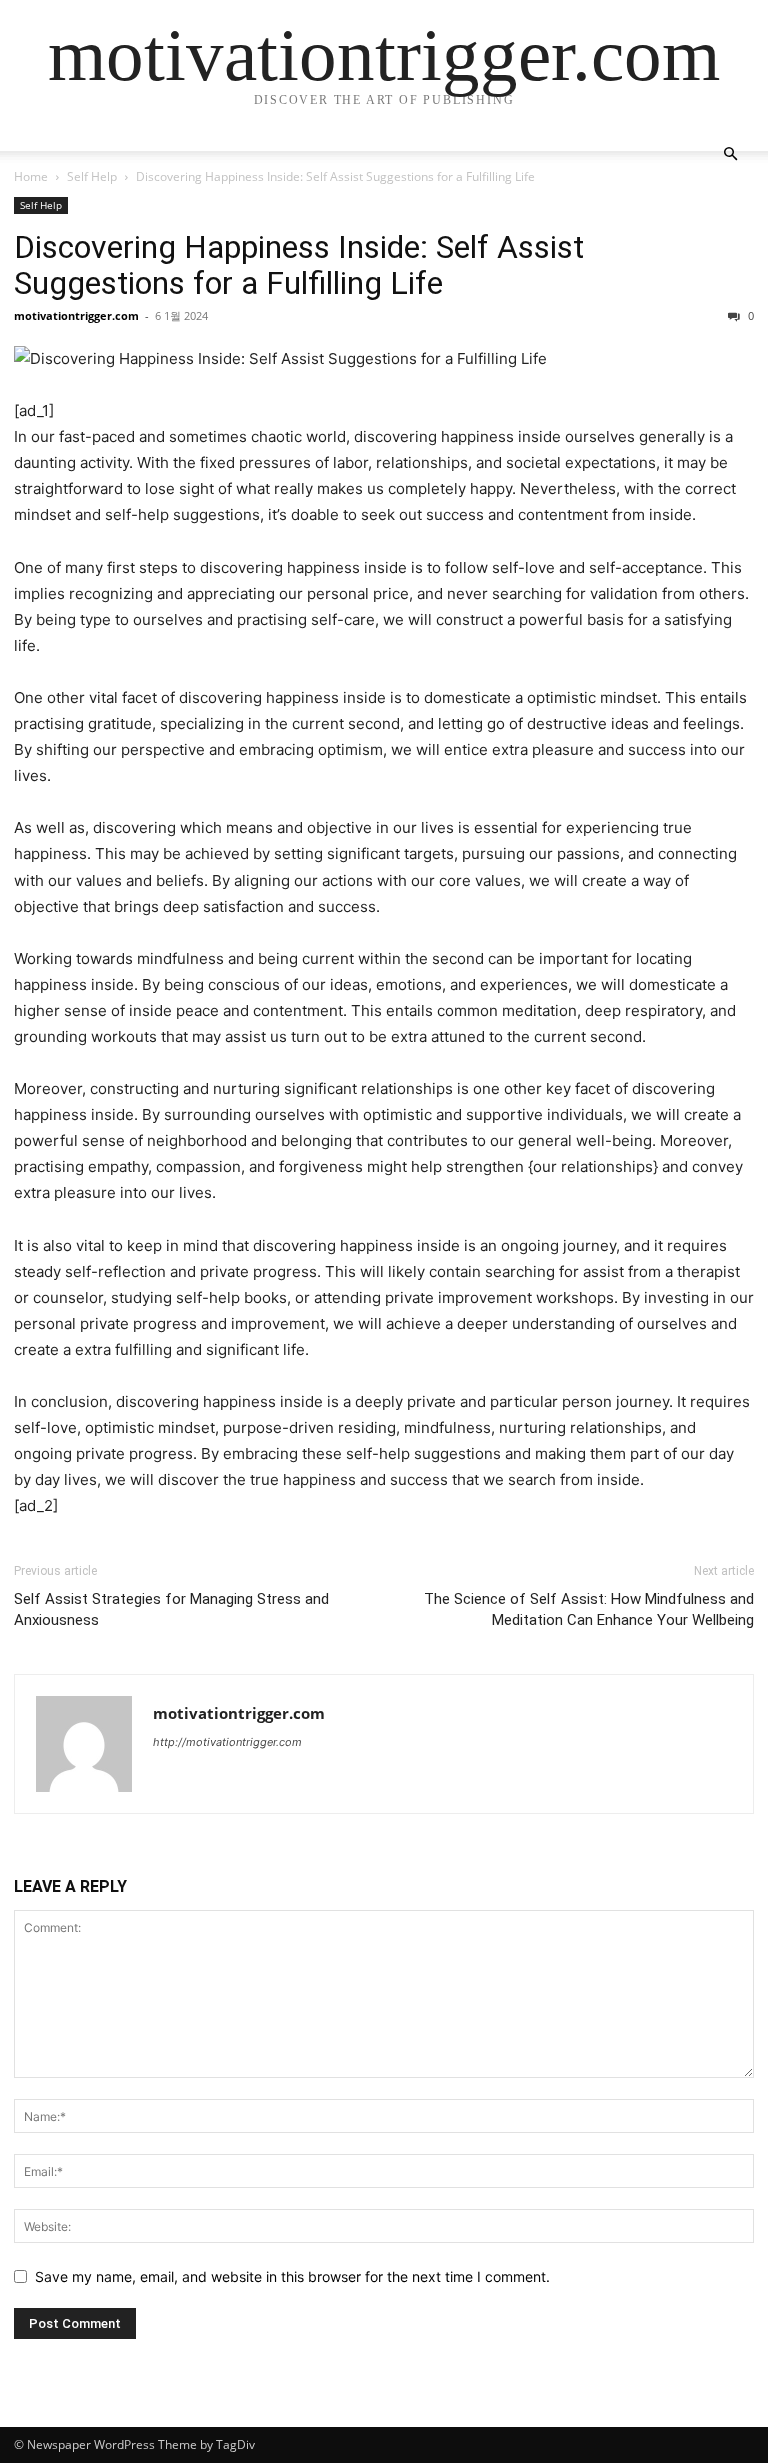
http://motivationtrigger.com (227, 1742)
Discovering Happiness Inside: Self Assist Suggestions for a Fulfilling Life (299, 265)
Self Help (92, 176)
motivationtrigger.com (76, 315)
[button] (730, 154)
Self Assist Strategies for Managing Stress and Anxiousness (171, 1609)
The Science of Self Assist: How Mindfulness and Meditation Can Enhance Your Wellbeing (589, 1609)
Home (31, 176)
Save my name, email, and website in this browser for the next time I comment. (292, 2276)
